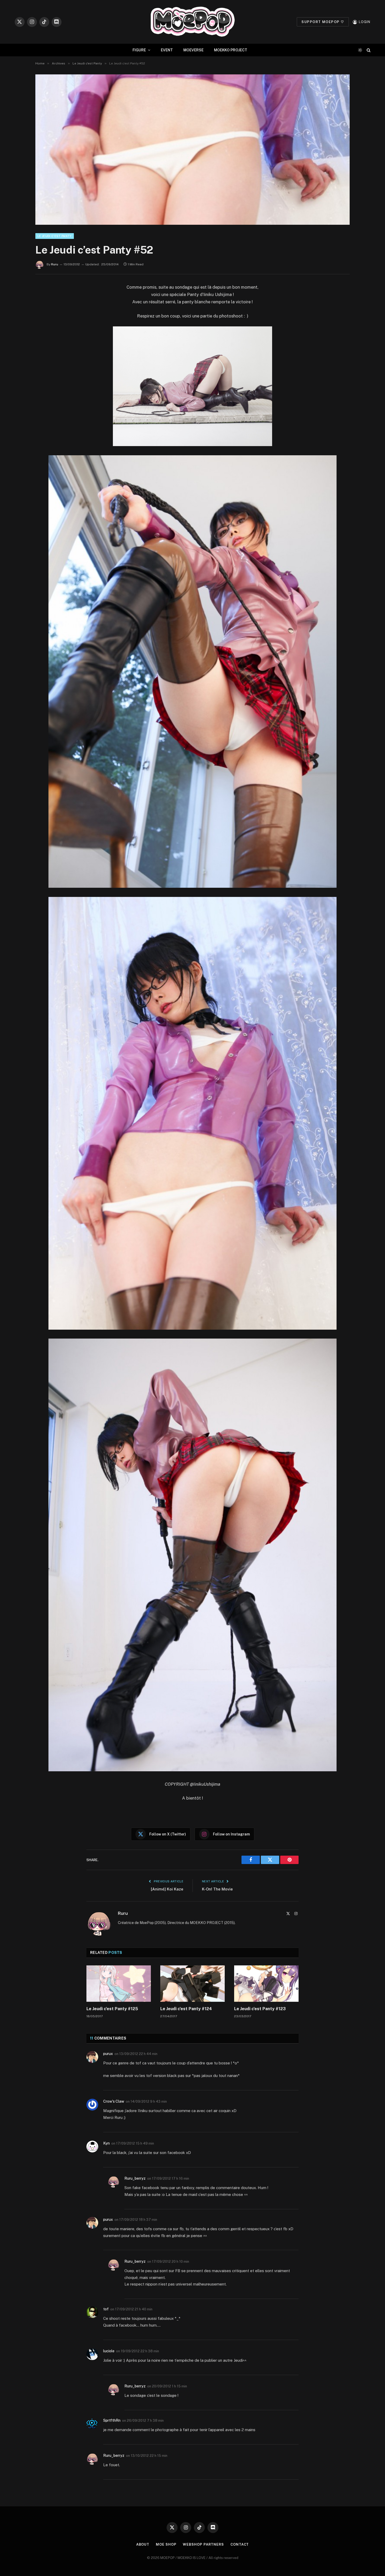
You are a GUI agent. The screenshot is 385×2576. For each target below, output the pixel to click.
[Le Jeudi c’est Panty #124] (192, 1983)
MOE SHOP (166, 2544)
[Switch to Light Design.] (360, 50)
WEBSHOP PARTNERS (203, 2544)
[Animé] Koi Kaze (167, 1889)
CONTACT (240, 2544)
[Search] (368, 50)
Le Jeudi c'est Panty (55, 236)
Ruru (55, 264)
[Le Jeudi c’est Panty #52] (192, 150)
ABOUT (143, 2544)
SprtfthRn (112, 2420)
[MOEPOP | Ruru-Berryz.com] (192, 22)
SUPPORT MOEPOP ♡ (323, 22)
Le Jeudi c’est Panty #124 (186, 2009)
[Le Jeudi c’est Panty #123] (266, 1983)
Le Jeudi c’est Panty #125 (112, 2009)
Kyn (106, 2143)
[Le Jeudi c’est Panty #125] (119, 1983)
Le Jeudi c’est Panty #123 (260, 2009)
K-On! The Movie (217, 1889)
